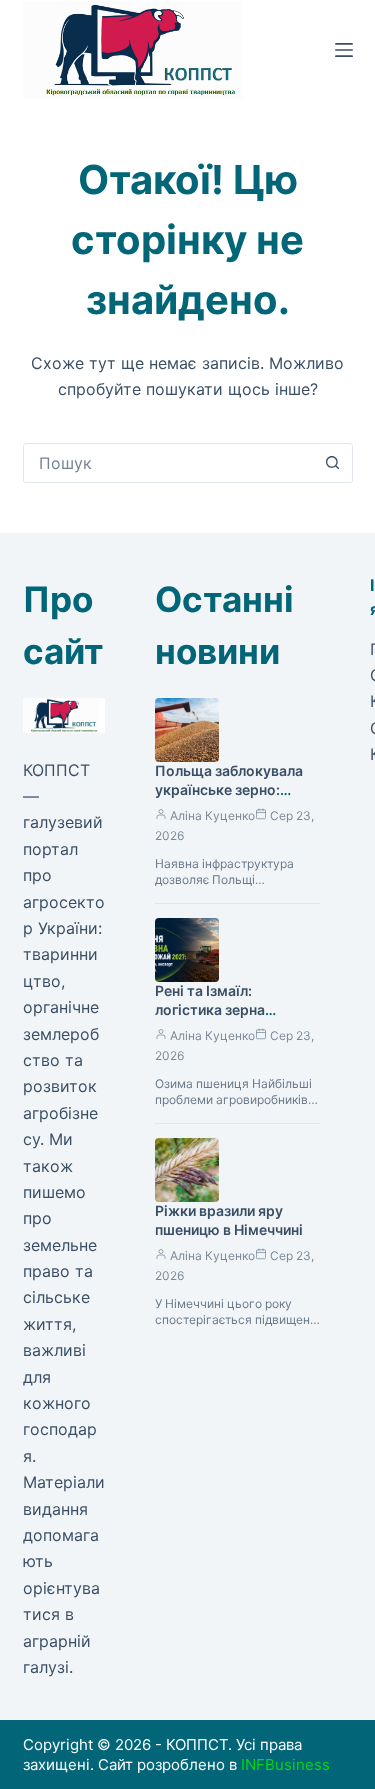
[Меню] (344, 50)
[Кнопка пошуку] (333, 463)
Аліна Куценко (212, 815)
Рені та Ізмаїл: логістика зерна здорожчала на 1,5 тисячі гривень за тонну (237, 1019)
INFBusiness (285, 1764)
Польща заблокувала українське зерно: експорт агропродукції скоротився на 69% (236, 799)
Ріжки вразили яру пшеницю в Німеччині (229, 1220)
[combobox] (169, 463)
